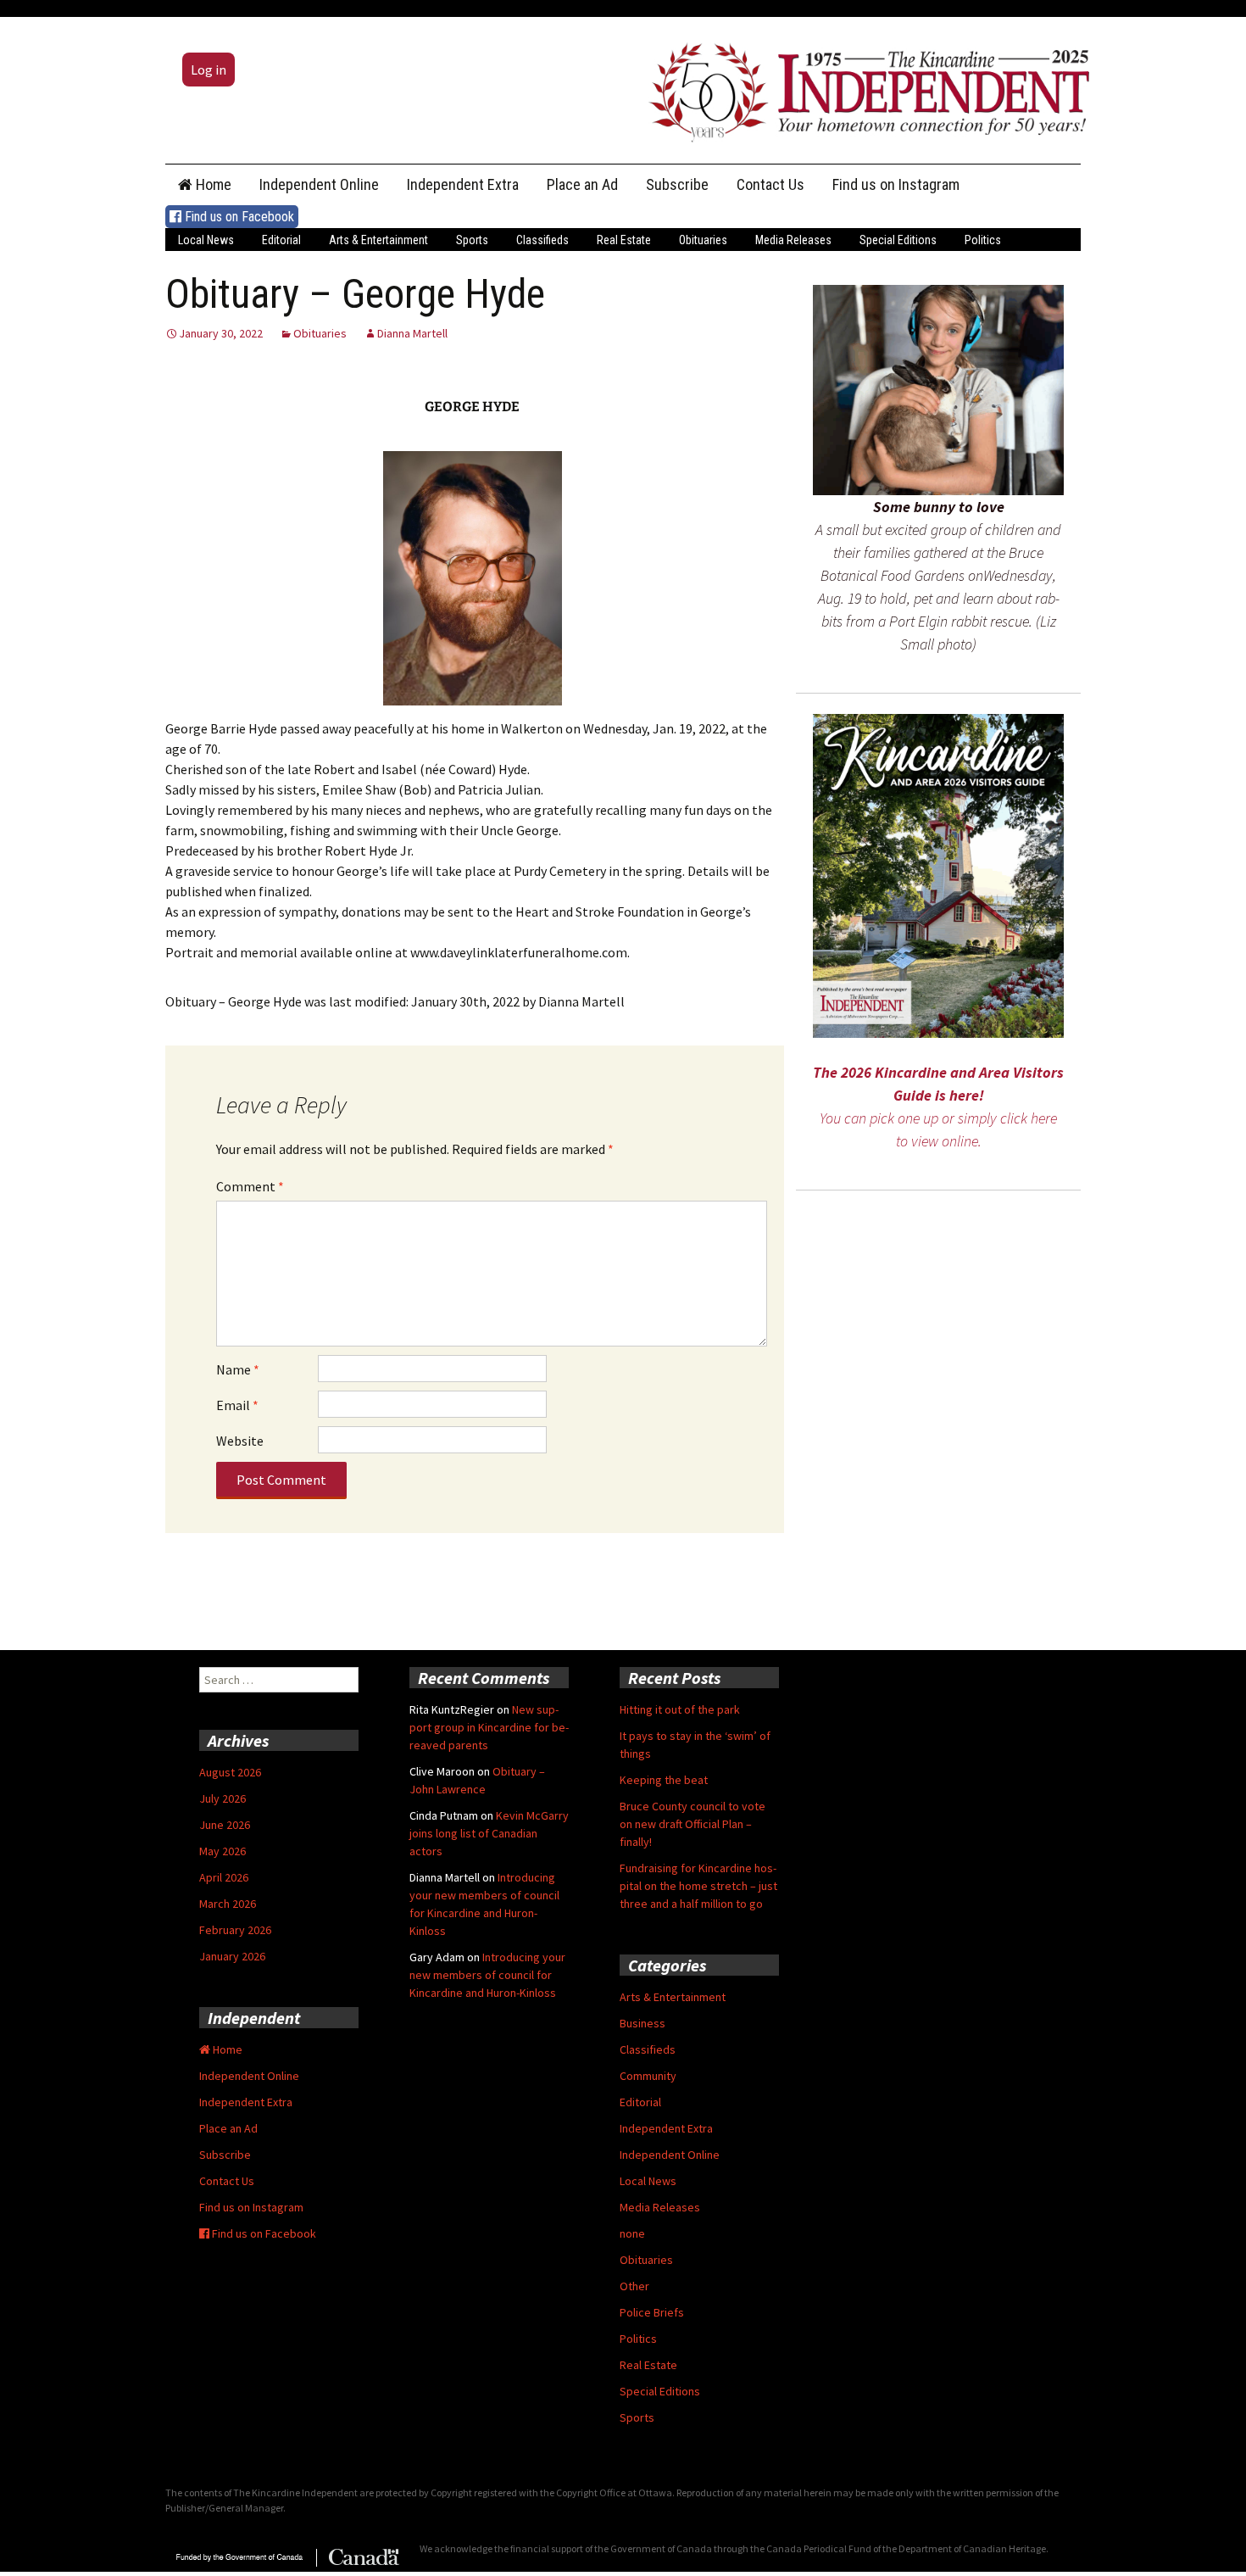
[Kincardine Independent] (865, 88)
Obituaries (703, 240)
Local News (206, 240)
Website (240, 1441)
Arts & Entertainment (378, 240)
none (632, 2233)
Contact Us (770, 184)
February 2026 (235, 1930)
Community (648, 2076)
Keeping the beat (664, 1780)
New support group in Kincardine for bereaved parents (489, 1727)
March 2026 (228, 1904)
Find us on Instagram (896, 184)
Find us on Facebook (238, 217)
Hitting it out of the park (680, 1709)
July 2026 (222, 1798)
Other (634, 2286)
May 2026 (222, 1851)
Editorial (281, 240)
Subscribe (677, 184)
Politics (983, 240)
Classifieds (542, 240)
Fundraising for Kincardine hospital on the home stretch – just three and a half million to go (698, 1886)
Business (642, 2023)
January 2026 (232, 1956)
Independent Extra (463, 184)
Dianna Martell (412, 333)
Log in (209, 70)
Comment (250, 1186)
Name (238, 1369)
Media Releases (793, 240)
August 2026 (230, 1772)
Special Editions (898, 240)
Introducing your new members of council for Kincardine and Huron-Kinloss (487, 1975)
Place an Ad (582, 184)
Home (212, 184)
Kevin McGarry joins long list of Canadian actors (489, 1833)
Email (237, 1405)
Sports (472, 240)
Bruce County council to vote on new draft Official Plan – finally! (693, 1824)
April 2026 (224, 1877)
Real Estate (624, 240)
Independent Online (319, 184)
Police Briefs (652, 2312)
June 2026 (225, 1825)
